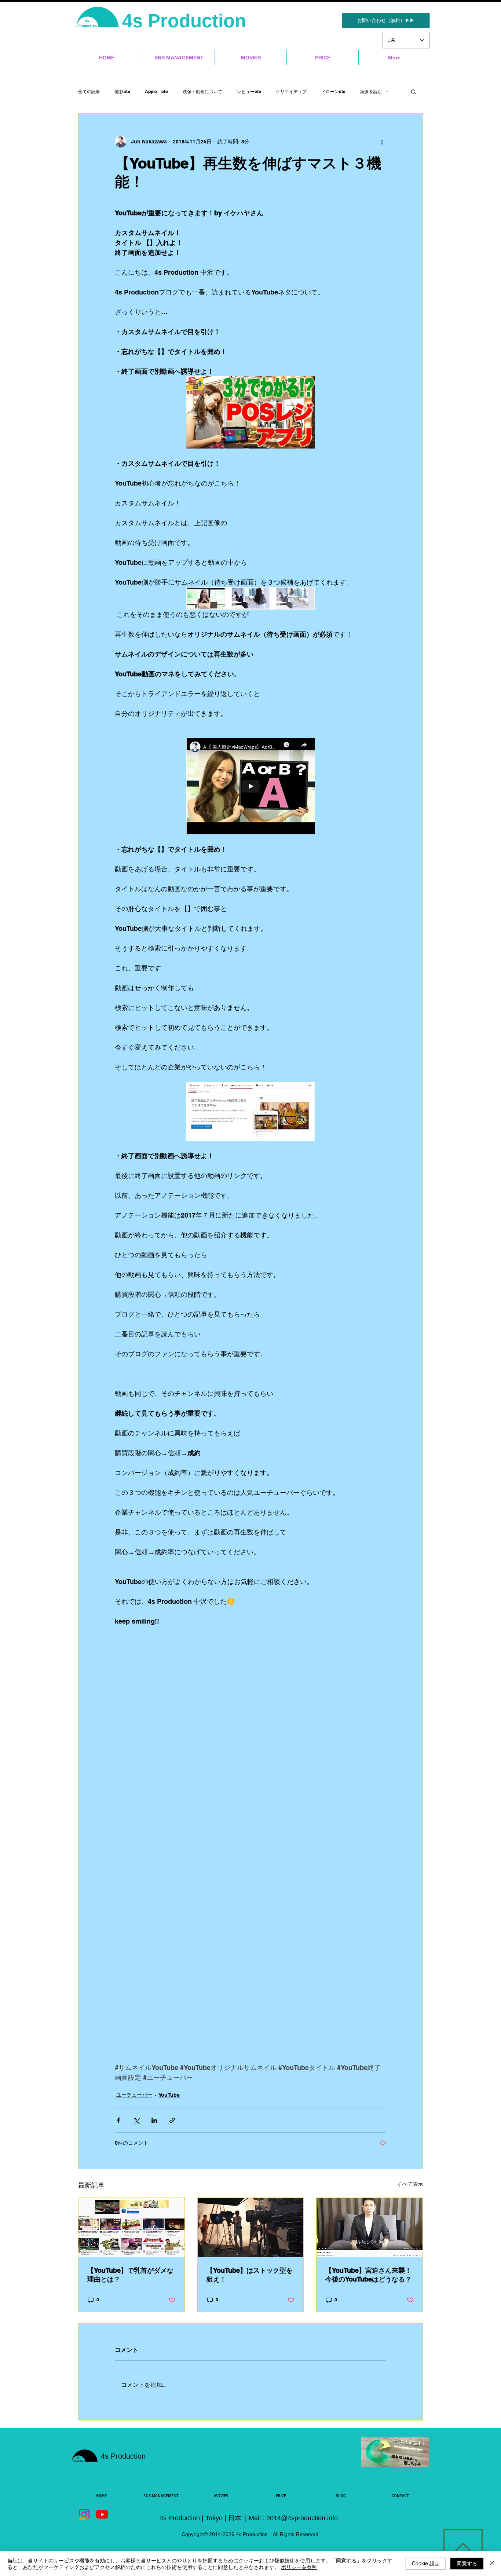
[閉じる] (492, 2564)
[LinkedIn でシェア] (154, 2120)
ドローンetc (333, 92)
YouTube (169, 2095)
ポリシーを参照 (299, 2567)
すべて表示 (410, 2184)
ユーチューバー (134, 2095)
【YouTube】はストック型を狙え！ (250, 2275)
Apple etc (156, 92)
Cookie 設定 (426, 2563)
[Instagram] (84, 2514)
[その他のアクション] (382, 142)
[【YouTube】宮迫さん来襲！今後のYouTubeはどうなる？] (370, 2228)
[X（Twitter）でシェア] (136, 2120)
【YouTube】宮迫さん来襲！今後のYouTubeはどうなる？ (368, 2275)
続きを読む (371, 92)
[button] (414, 91)
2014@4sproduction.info (302, 2518)
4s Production (187, 21)
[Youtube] (102, 2514)
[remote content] (251, 1681)
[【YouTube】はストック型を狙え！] (251, 2228)
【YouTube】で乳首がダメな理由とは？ (130, 2275)
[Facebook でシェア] (118, 2120)
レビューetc (249, 92)
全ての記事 (89, 92)
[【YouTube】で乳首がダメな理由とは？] (131, 2228)
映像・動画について (202, 92)
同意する (467, 2563)
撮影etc (122, 92)
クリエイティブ (291, 92)
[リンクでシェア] (172, 2120)
